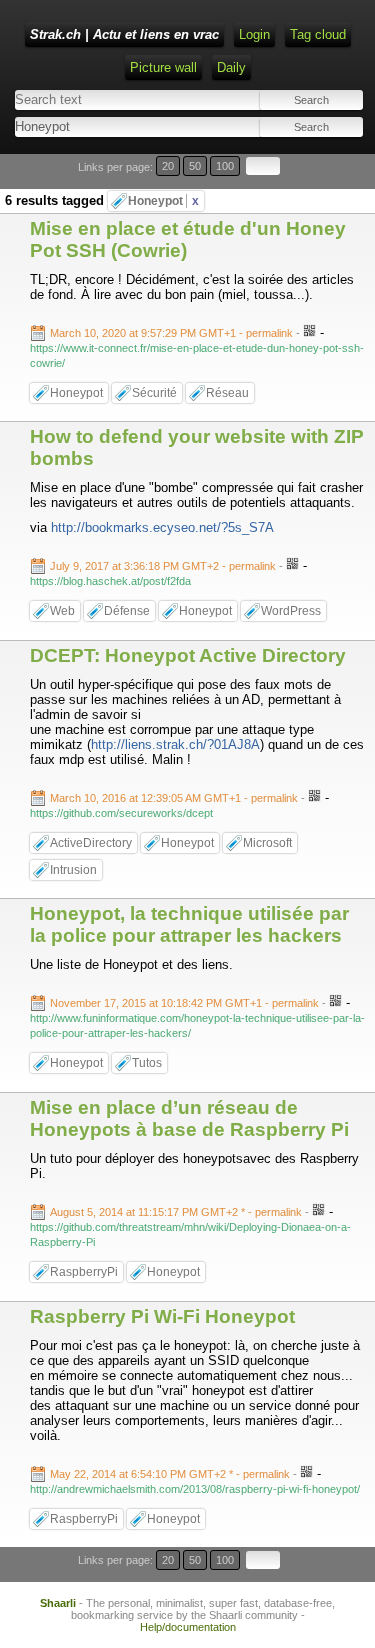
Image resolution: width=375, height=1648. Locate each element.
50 (195, 166)
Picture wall (163, 67)
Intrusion (73, 870)
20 (168, 166)
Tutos (147, 1063)
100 (225, 166)
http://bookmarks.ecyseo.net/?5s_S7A (162, 527)
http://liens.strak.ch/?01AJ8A (175, 744)
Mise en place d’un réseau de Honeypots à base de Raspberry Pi (189, 1118)
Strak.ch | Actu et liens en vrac (124, 34)
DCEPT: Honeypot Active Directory (188, 655)
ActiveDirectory (91, 843)
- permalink (173, 333)
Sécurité (154, 393)
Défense (127, 611)
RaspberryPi (84, 1272)
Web (62, 611)
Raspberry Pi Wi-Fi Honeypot (162, 1316)
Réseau (227, 393)
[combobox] (99, 126)
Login (254, 34)
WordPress (291, 611)
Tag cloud (318, 34)
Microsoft (267, 843)
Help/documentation (188, 1627)
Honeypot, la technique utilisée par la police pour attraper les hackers (189, 924)
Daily (231, 67)
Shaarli (58, 1603)
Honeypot (163, 201)
